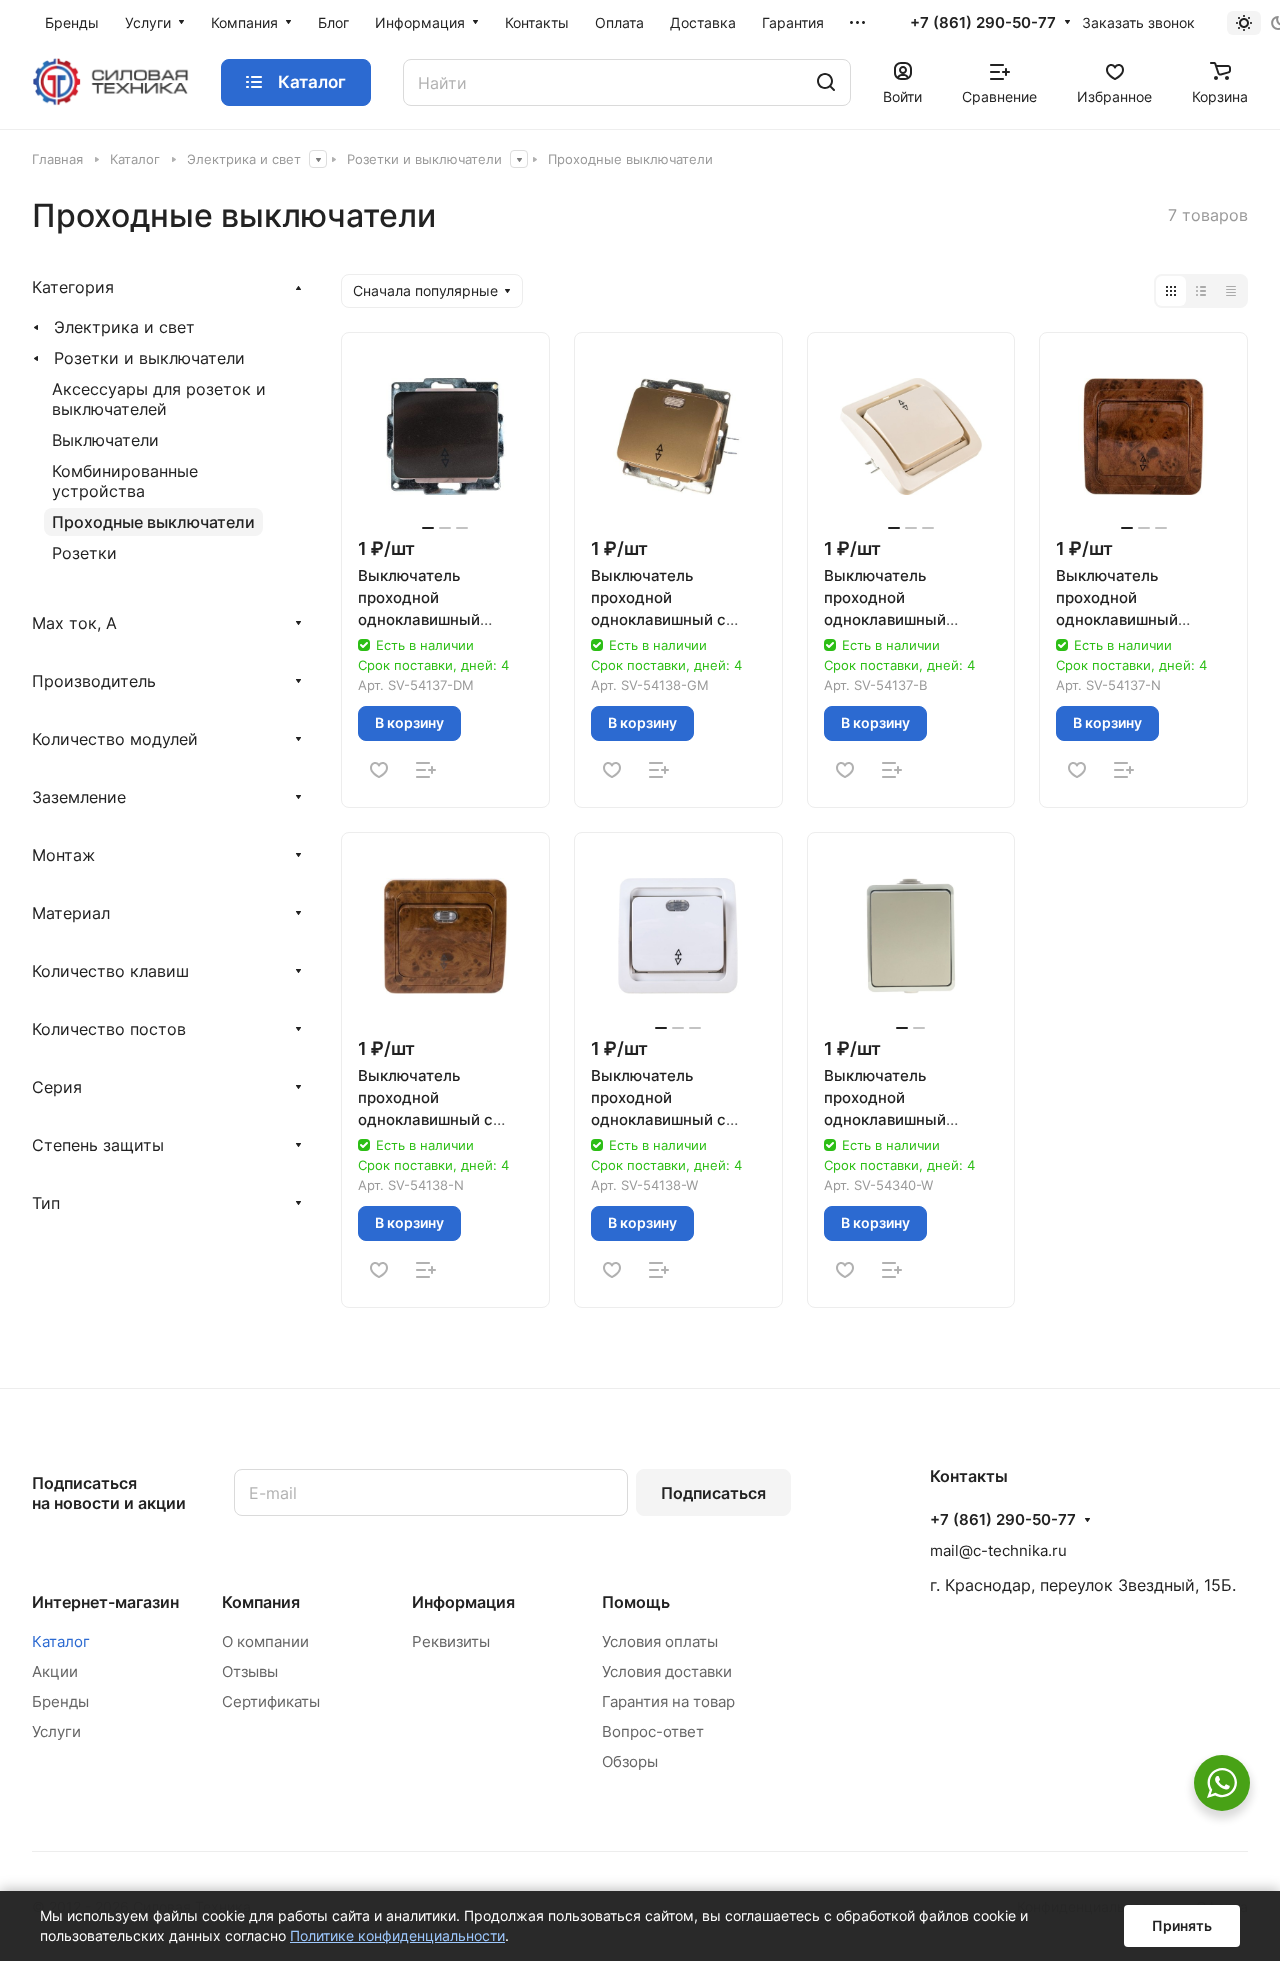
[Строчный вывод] (1201, 291)
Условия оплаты (660, 1641)
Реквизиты (451, 1641)
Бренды (60, 1701)
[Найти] (826, 82)
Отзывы (250, 1671)
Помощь (636, 1602)
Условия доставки (667, 1671)
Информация (463, 1602)
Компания (261, 1602)
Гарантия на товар (668, 1701)
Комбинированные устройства (125, 481)
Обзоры (630, 1761)
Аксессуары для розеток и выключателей (159, 399)
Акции (55, 1671)
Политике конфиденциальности (397, 1935)
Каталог (61, 1641)
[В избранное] (379, 770)
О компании (265, 1641)
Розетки (84, 553)
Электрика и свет (124, 327)
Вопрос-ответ (653, 1731)
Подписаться (713, 1493)
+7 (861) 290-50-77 (983, 23)
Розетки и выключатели (149, 358)
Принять (1182, 1925)
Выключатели (105, 440)
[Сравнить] (426, 770)
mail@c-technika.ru (998, 1550)
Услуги (56, 1731)
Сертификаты (271, 1701)
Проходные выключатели (153, 522)
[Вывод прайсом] (1231, 291)
